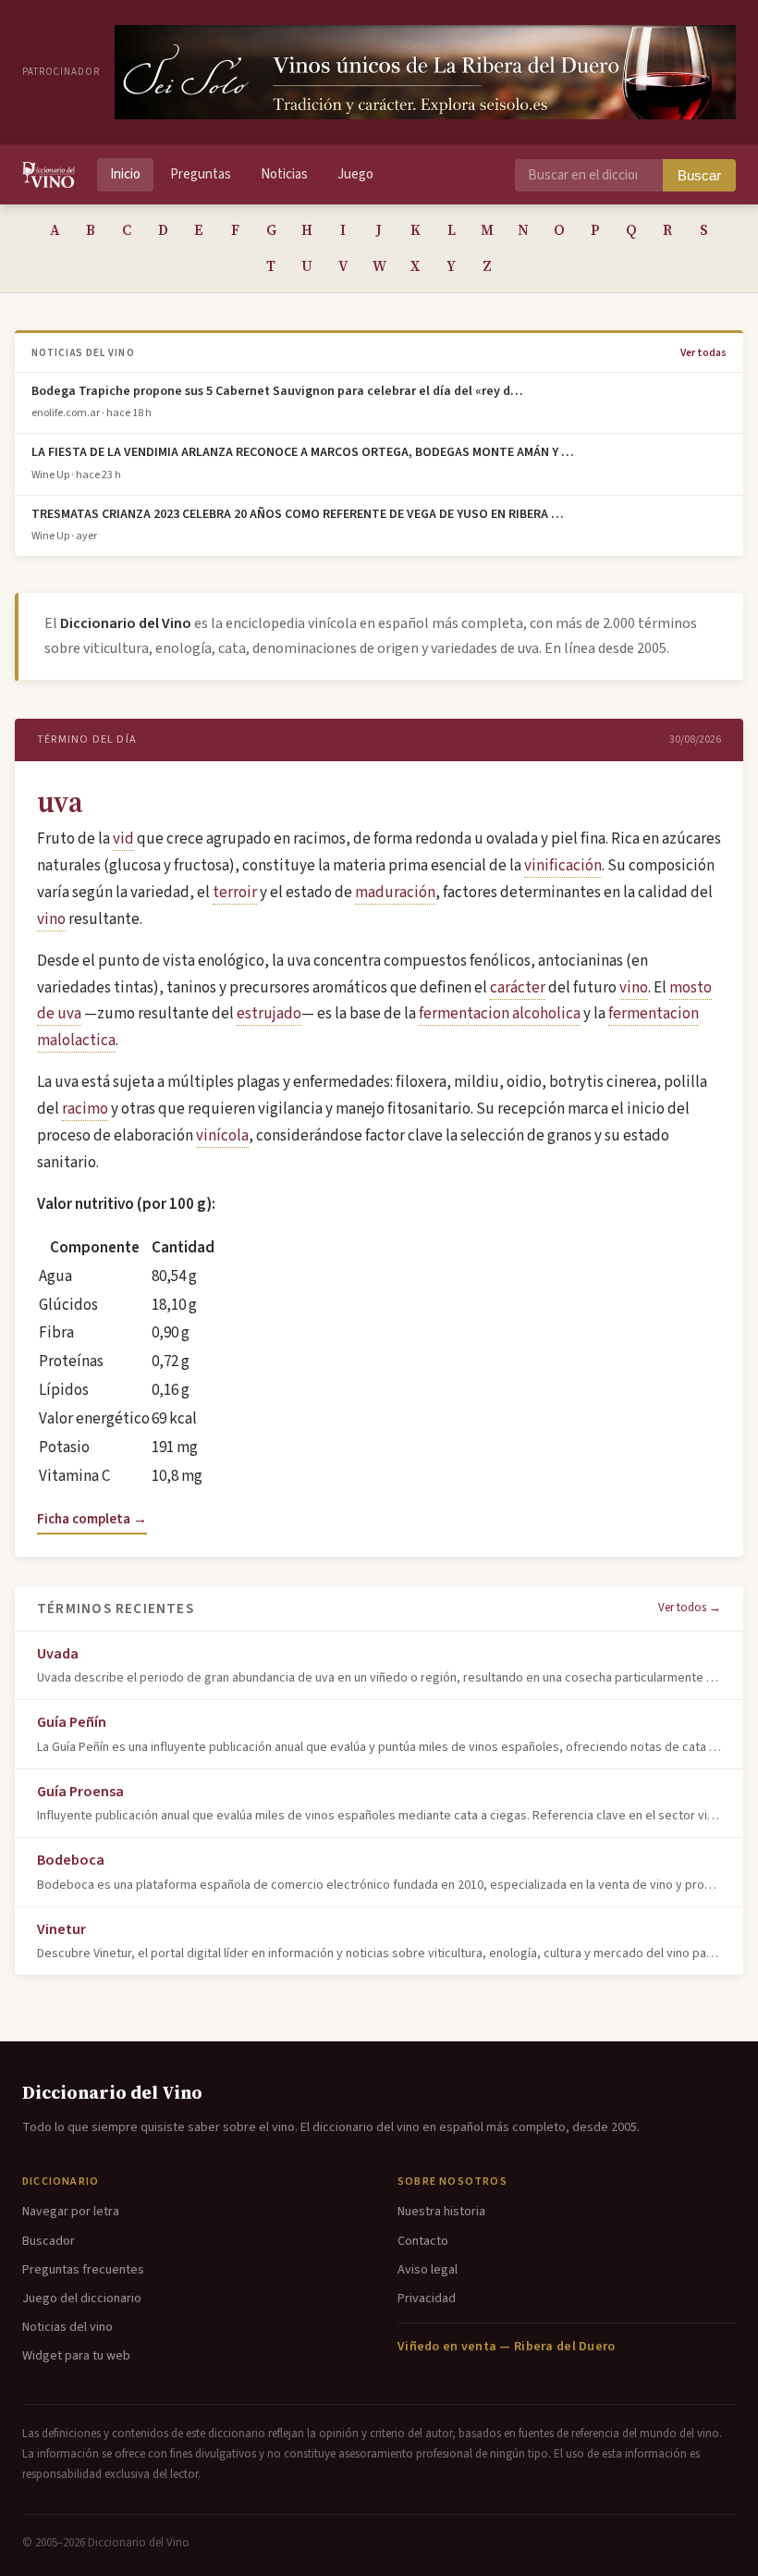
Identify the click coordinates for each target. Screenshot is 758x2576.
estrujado (269, 1014)
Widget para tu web (76, 2356)
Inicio (125, 174)
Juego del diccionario (82, 2299)
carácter (518, 988)
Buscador (49, 2241)
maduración (395, 893)
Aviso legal (428, 2270)
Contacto (423, 2241)
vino (51, 919)
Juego (355, 174)
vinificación (563, 866)
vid (123, 839)
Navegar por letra (71, 2212)
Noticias (284, 174)
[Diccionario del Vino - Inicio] (49, 175)
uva (60, 802)
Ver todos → (690, 1608)
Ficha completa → (92, 1519)
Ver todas (703, 353)
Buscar (699, 175)
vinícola (222, 1136)
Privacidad (427, 2299)
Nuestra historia (441, 2212)
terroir (235, 893)
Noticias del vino (67, 2327)
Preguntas (201, 174)
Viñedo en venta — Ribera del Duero (507, 2347)
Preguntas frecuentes (83, 2270)
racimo (85, 1109)
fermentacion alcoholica (500, 1014)
